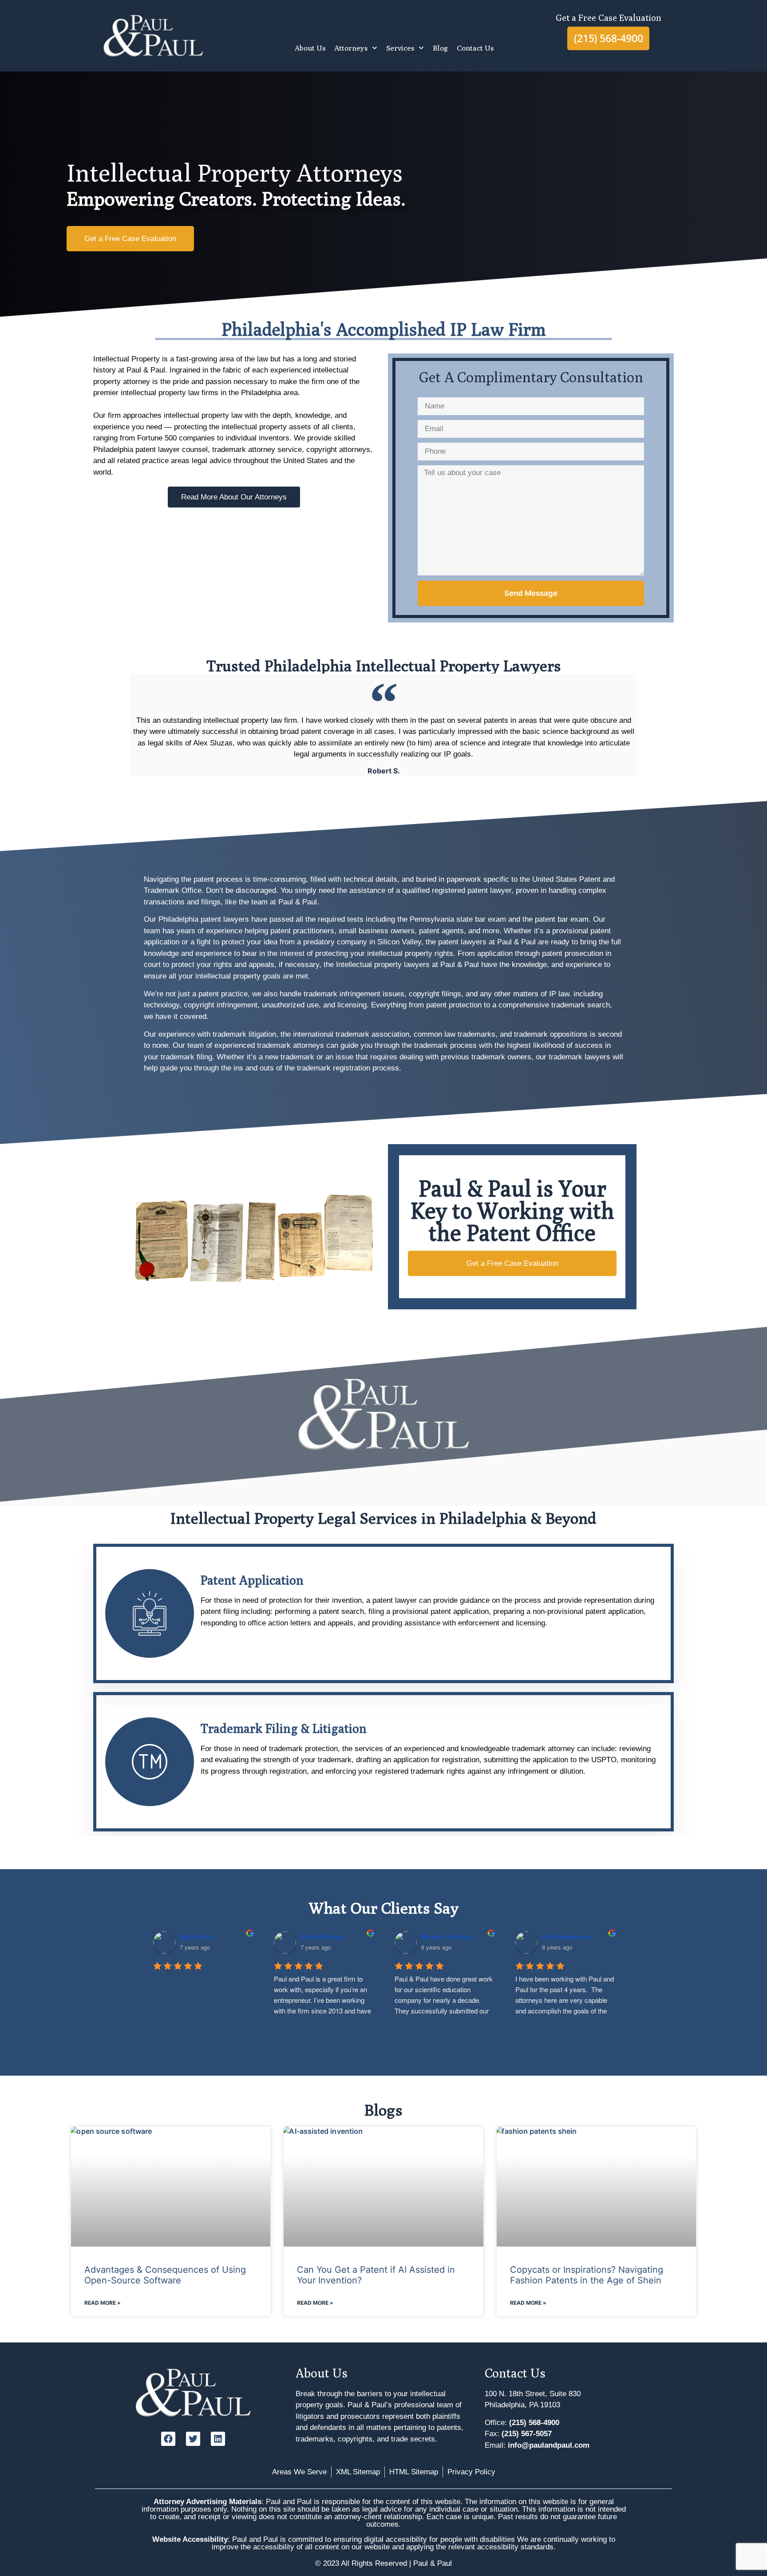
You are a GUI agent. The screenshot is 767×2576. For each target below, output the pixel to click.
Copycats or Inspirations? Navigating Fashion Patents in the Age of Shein (587, 2275)
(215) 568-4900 (534, 2423)
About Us (310, 48)
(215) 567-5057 (527, 2434)
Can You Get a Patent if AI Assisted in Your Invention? (376, 2275)
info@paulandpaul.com (549, 2445)
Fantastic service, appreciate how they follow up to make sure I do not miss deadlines (324, 1989)
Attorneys (351, 48)
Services (400, 48)
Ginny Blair (559, 1937)
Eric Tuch (194, 1937)
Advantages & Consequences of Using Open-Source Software (165, 2275)
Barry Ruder (318, 1937)
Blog (440, 48)
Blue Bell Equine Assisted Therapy (474, 1937)
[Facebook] (168, 2439)
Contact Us (475, 48)
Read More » (103, 2303)
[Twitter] (193, 2439)
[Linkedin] (218, 2439)
